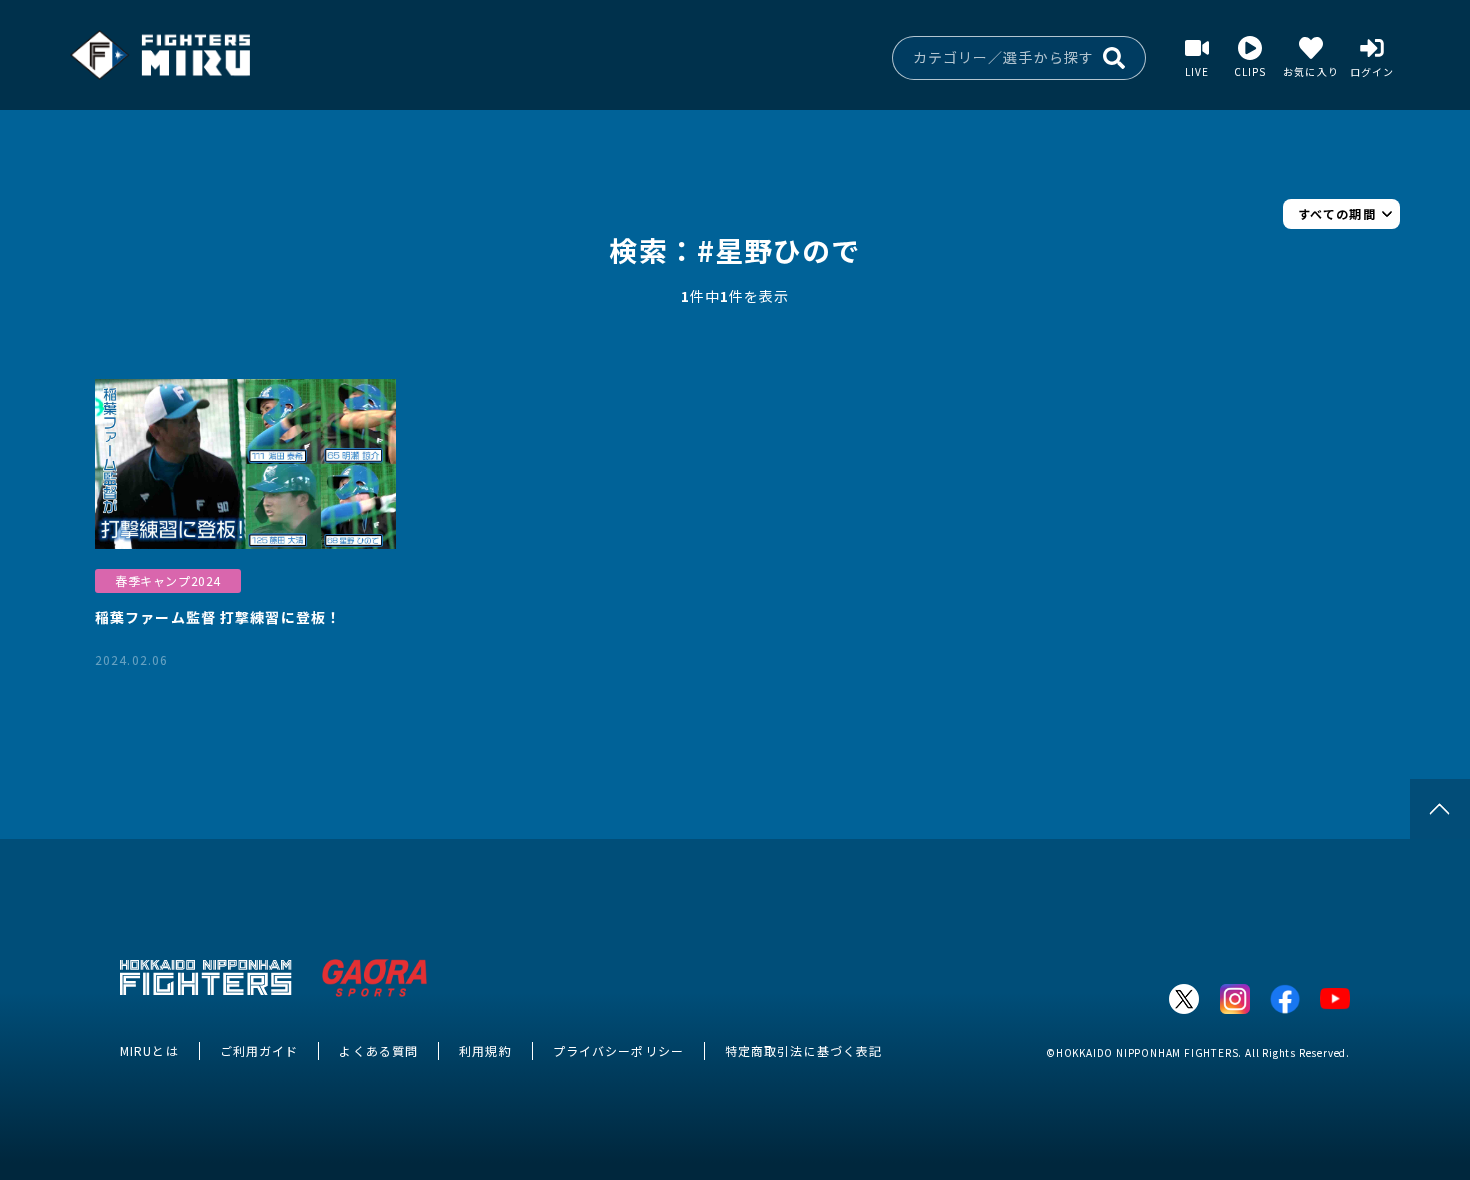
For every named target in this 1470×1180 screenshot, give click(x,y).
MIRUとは (149, 1050)
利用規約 (485, 1050)
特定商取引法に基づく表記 (803, 1050)
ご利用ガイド (259, 1050)
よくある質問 (378, 1050)
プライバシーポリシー (618, 1050)
